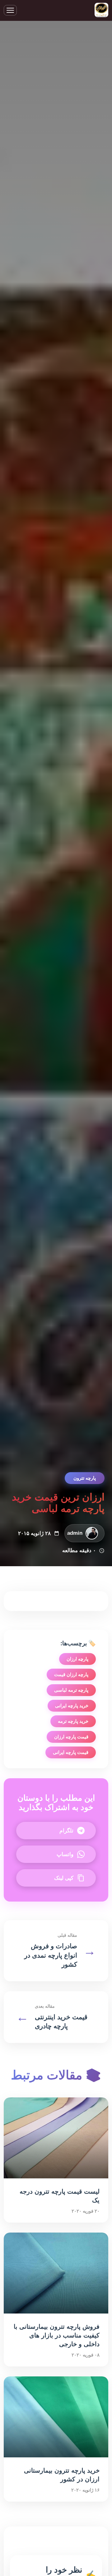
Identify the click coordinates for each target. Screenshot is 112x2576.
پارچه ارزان (77, 1659)
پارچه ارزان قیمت (71, 1674)
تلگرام (66, 1831)
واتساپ (65, 1854)
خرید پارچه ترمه (73, 1721)
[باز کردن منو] (10, 10)
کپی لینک (64, 1878)
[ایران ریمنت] (101, 10)
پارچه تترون (85, 1478)
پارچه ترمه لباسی (71, 1690)
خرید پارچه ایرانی (72, 1706)
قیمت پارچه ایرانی (71, 1752)
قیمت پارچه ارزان (71, 1737)
